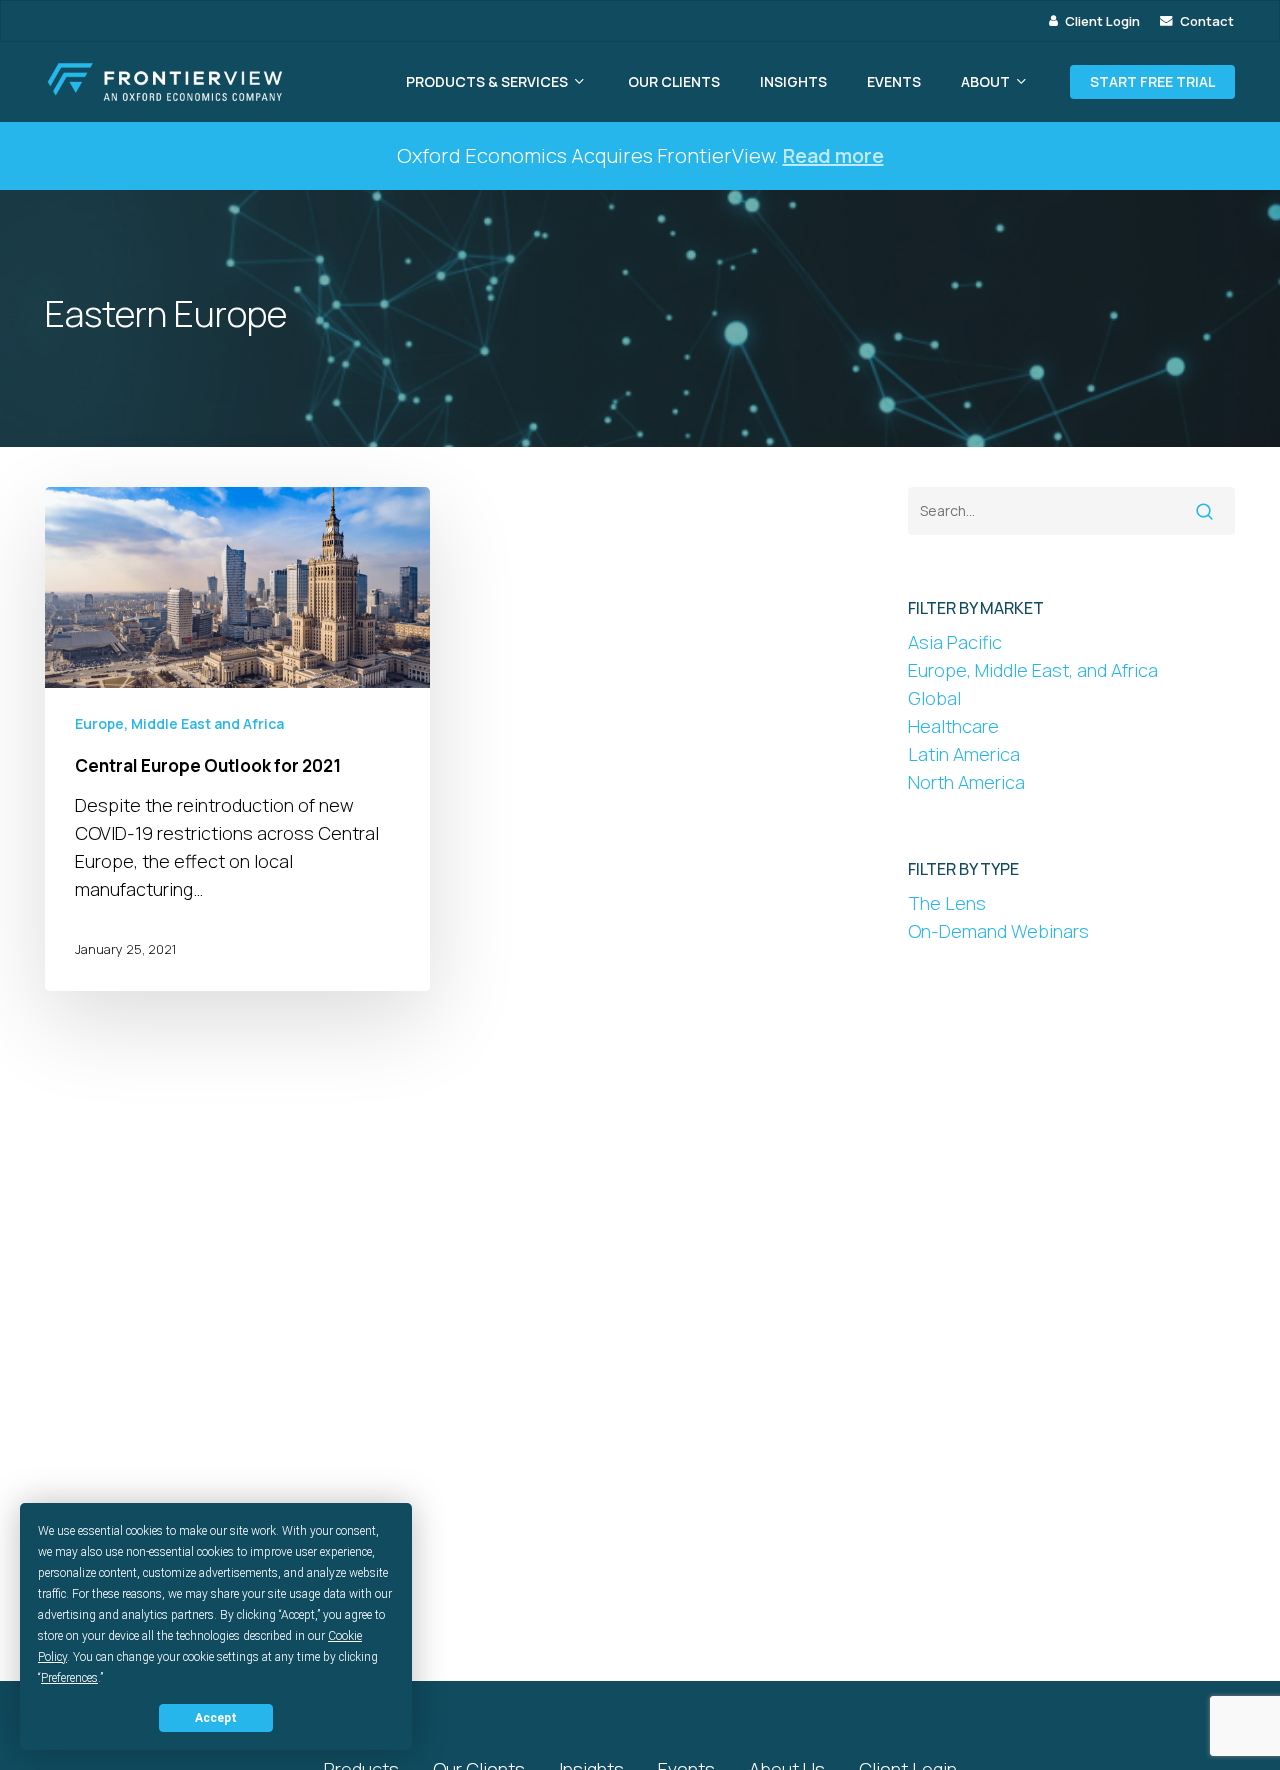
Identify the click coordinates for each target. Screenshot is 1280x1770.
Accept (216, 1718)
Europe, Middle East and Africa (179, 723)
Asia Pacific (955, 642)
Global (934, 698)
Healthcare (953, 726)
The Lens (947, 903)
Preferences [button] (69, 1678)
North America (966, 782)
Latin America (964, 754)
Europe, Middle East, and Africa (1033, 670)
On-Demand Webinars (998, 931)
